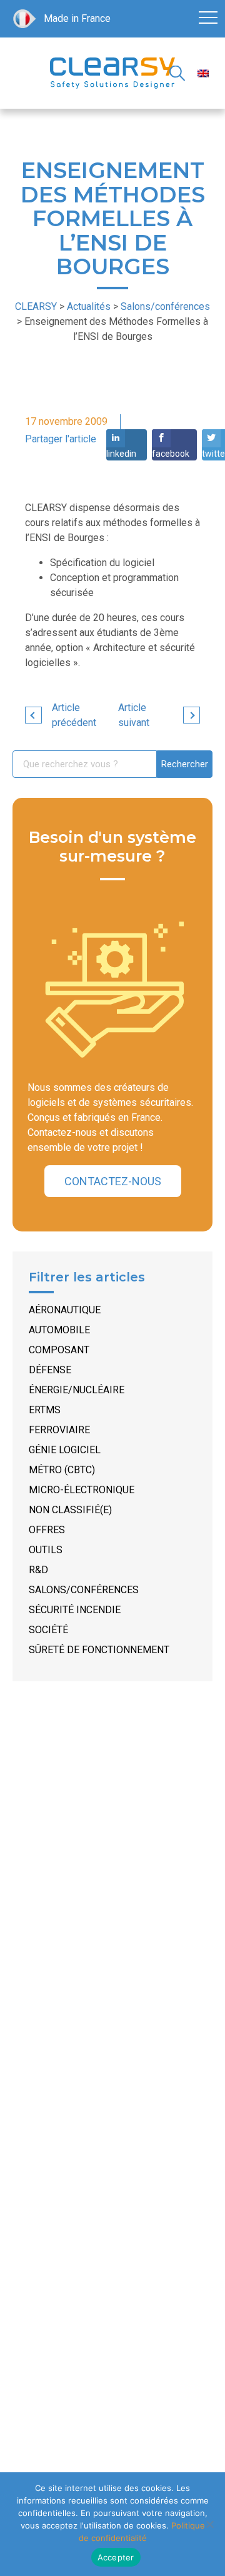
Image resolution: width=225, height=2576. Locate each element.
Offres (47, 1530)
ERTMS (45, 1410)
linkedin (121, 454)
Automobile (59, 1330)
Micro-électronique (82, 1490)
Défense (50, 1370)
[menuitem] (203, 73)
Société (48, 1630)
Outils (46, 1550)
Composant (59, 1350)
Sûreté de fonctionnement (99, 1650)
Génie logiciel (65, 1450)
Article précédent (74, 715)
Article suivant (134, 715)
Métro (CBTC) (62, 1470)
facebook (171, 454)
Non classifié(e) (70, 1510)
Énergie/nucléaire (77, 1390)
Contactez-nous (113, 1181)
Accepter (116, 2557)
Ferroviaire (59, 1430)
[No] (209, 2524)
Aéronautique (65, 1310)
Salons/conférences (84, 1590)
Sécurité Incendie (75, 1610)
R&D (38, 1570)
